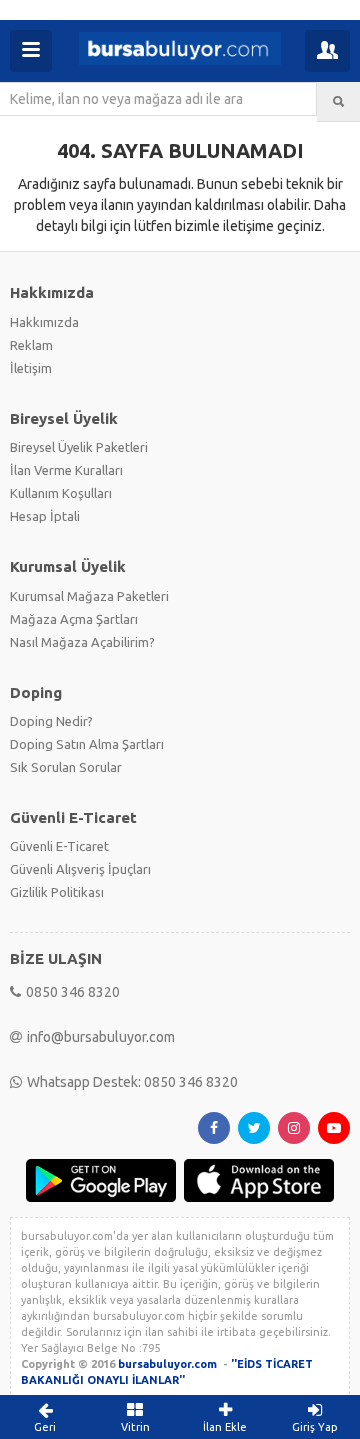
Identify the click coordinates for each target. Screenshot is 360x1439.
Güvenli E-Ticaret (59, 846)
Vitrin (135, 1427)
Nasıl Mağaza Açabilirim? (82, 642)
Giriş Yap (315, 1427)
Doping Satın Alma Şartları (87, 744)
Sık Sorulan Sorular (66, 767)
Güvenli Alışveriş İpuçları (80, 869)
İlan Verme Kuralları (66, 470)
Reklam (31, 345)
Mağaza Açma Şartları (74, 619)
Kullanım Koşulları (61, 493)
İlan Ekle (225, 1427)
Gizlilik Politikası (57, 892)
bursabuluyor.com (167, 1364)
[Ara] (338, 102)
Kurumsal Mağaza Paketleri (89, 596)
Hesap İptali (45, 516)
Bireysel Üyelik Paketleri (79, 447)
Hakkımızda (44, 322)
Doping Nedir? (51, 721)
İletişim (31, 368)
